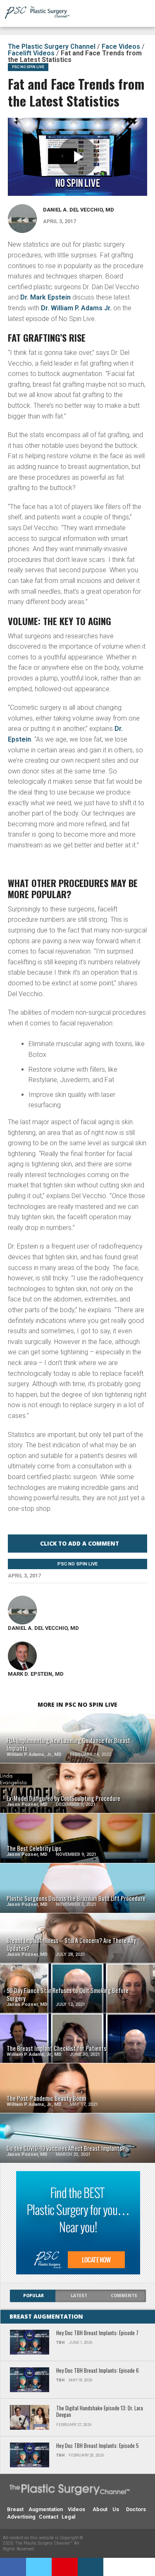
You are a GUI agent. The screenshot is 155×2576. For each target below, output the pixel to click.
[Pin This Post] (65, 2567)
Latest (79, 2296)
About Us (106, 2509)
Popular (33, 2296)
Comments (124, 2296)
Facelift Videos (31, 53)
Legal (68, 2517)
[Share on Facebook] (13, 2567)
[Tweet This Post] (39, 2567)
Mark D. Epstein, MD (36, 1674)
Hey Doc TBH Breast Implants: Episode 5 (98, 2446)
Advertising (21, 2517)
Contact (49, 2517)
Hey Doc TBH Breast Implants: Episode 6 (98, 2371)
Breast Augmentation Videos (46, 2509)
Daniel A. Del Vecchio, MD (79, 210)
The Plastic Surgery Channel (52, 46)
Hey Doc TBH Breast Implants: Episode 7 (97, 2333)
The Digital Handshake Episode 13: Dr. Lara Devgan (100, 2412)
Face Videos (121, 46)
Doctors (136, 2509)
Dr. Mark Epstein (45, 297)
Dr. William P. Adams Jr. (76, 308)
